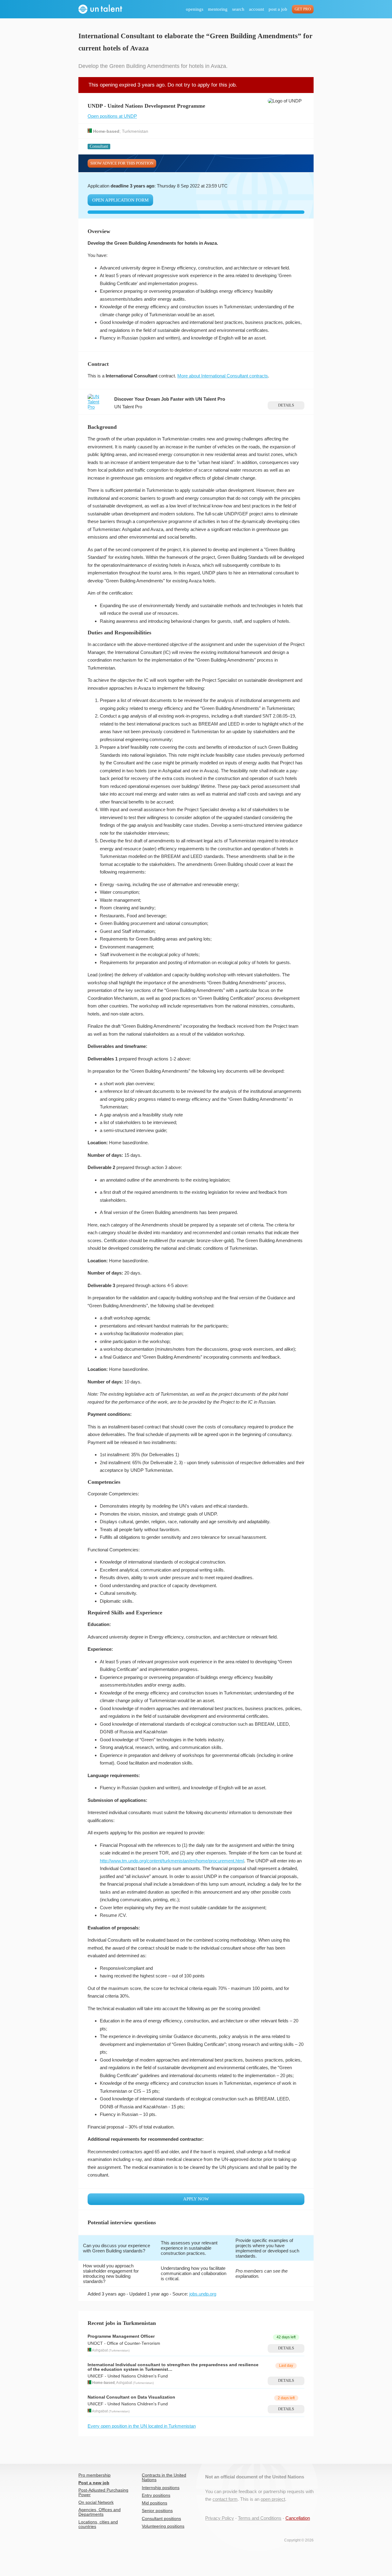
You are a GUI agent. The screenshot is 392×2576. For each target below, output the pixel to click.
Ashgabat (100, 2350)
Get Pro (303, 9)
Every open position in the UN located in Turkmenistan (142, 2426)
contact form (225, 2499)
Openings (195, 9)
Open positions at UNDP (112, 116)
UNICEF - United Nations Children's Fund (128, 2376)
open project (273, 2499)
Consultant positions (161, 2519)
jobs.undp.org (203, 2294)
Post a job (278, 9)
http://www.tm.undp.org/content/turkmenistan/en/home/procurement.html (172, 1861)
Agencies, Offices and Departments (100, 2512)
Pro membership (94, 2475)
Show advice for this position (122, 163)
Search (238, 9)
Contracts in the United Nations (164, 2478)
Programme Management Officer (121, 2336)
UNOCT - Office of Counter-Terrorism (124, 2343)
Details (286, 405)
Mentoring (218, 9)
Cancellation (298, 2518)
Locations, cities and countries (98, 2524)
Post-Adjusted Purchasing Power (103, 2492)
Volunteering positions (163, 2526)
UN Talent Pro (128, 407)
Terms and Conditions (260, 2518)
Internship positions (161, 2488)
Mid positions (155, 2503)
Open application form (120, 200)
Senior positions (157, 2511)
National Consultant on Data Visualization (131, 2397)
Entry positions (156, 2495)
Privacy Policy (220, 2518)
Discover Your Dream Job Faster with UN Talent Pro (170, 399)
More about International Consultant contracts (223, 376)
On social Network (96, 2502)
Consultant (99, 146)
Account (256, 9)
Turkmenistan (135, 131)
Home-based (106, 131)
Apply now (196, 2199)
